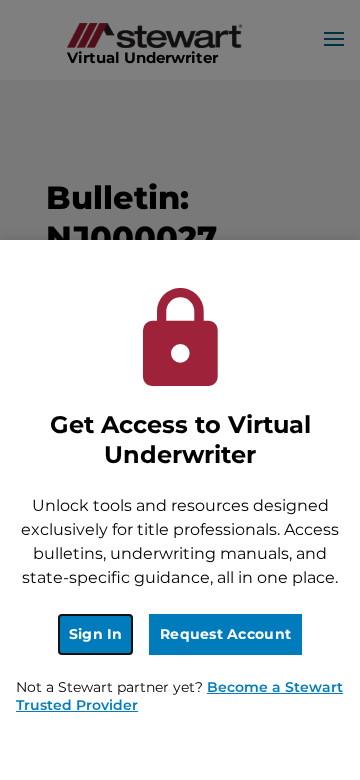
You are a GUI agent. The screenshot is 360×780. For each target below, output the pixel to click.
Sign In (96, 634)
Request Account (225, 634)
